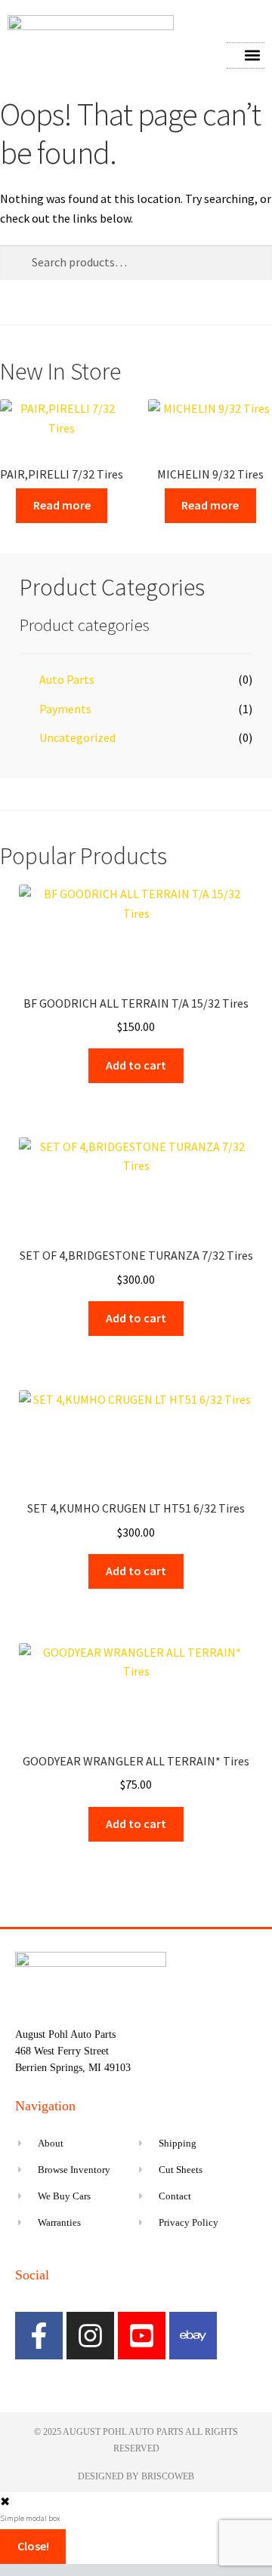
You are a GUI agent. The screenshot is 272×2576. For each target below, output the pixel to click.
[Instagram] (90, 2336)
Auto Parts (67, 679)
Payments (65, 709)
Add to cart (136, 1065)
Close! (33, 2546)
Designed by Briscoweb (136, 2476)
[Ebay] (193, 2336)
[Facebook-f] (39, 2336)
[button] (252, 55)
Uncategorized (77, 737)
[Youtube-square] (142, 2336)
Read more (62, 505)
